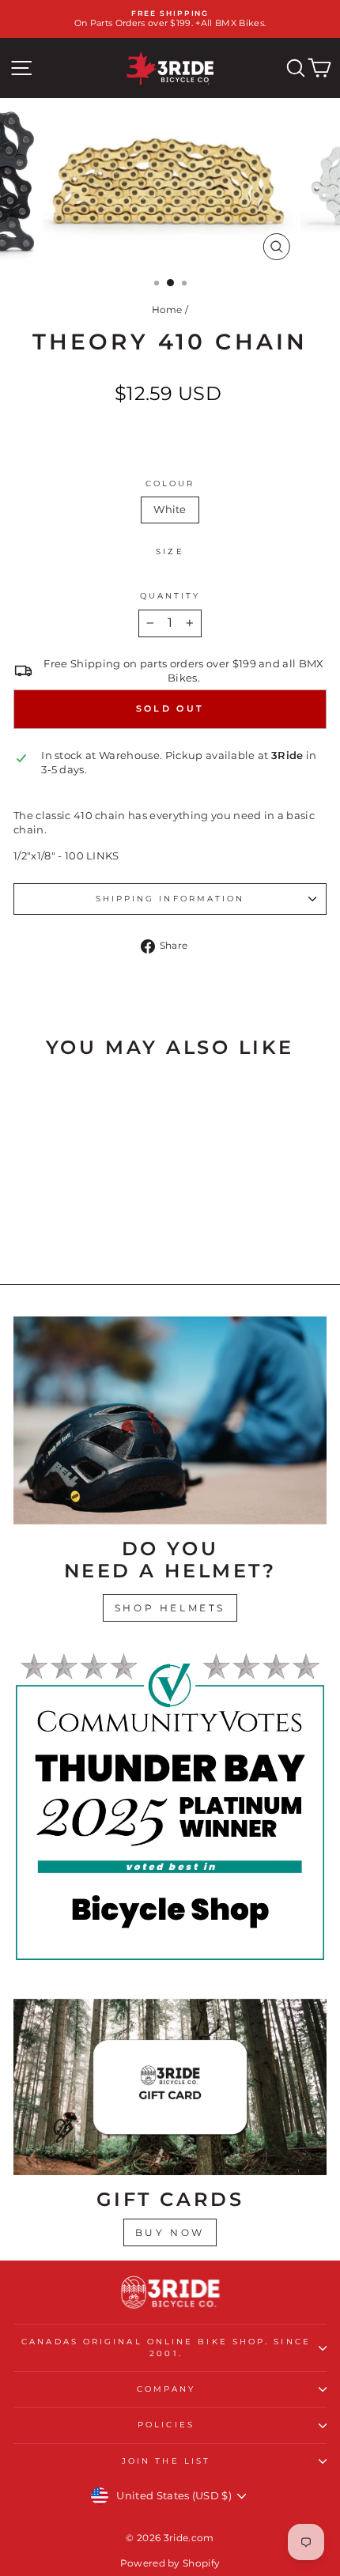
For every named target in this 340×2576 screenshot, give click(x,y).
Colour (170, 483)
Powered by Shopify (170, 2563)
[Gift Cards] (170, 2087)
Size (170, 551)
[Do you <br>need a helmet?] (170, 1420)
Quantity (170, 596)
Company (166, 2389)
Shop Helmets (170, 1608)
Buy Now (170, 2232)
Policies (166, 2425)
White (170, 510)
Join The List (166, 2461)
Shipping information (170, 899)
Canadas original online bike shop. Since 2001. (166, 2347)
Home (167, 310)
